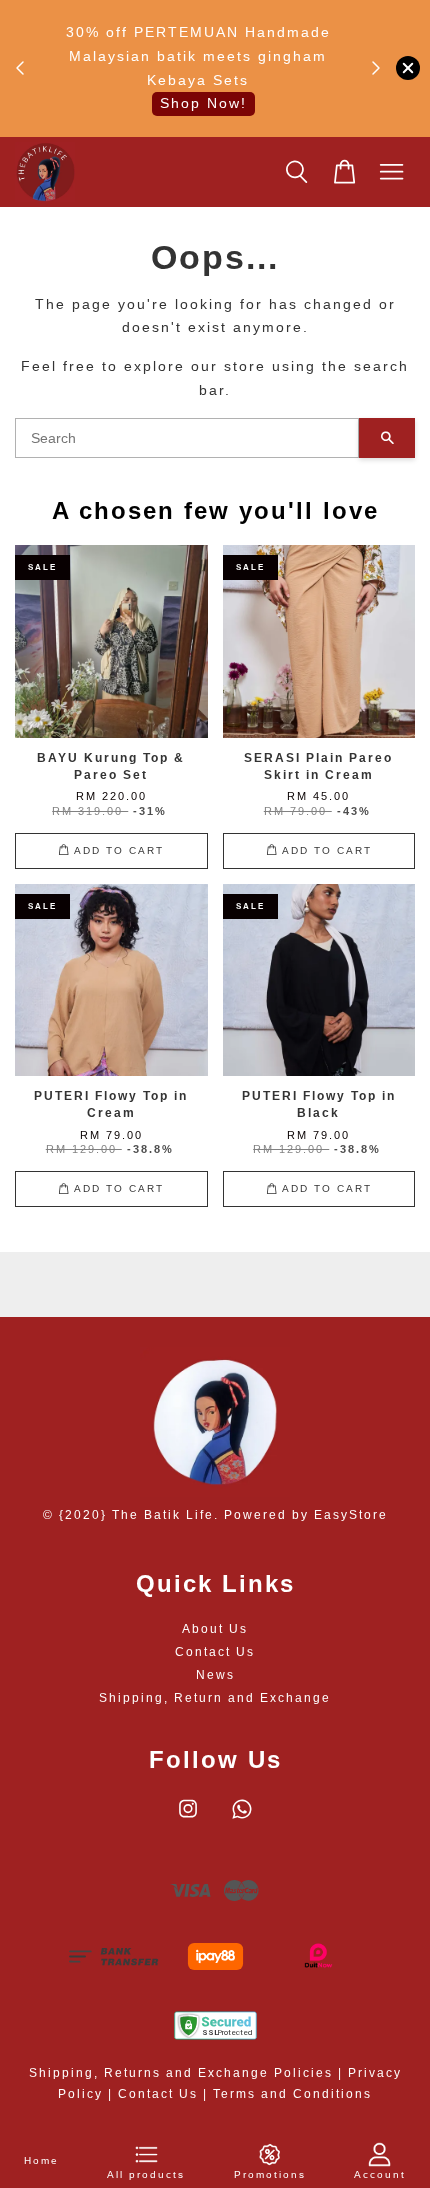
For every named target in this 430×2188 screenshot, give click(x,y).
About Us (215, 1629)
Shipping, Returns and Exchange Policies (181, 2073)
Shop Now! (203, 103)
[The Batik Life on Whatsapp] (242, 1819)
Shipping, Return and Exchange (215, 1698)
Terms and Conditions (292, 2094)
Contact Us (215, 1652)
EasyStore (351, 1515)
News (215, 1675)
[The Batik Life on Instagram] (188, 1819)
